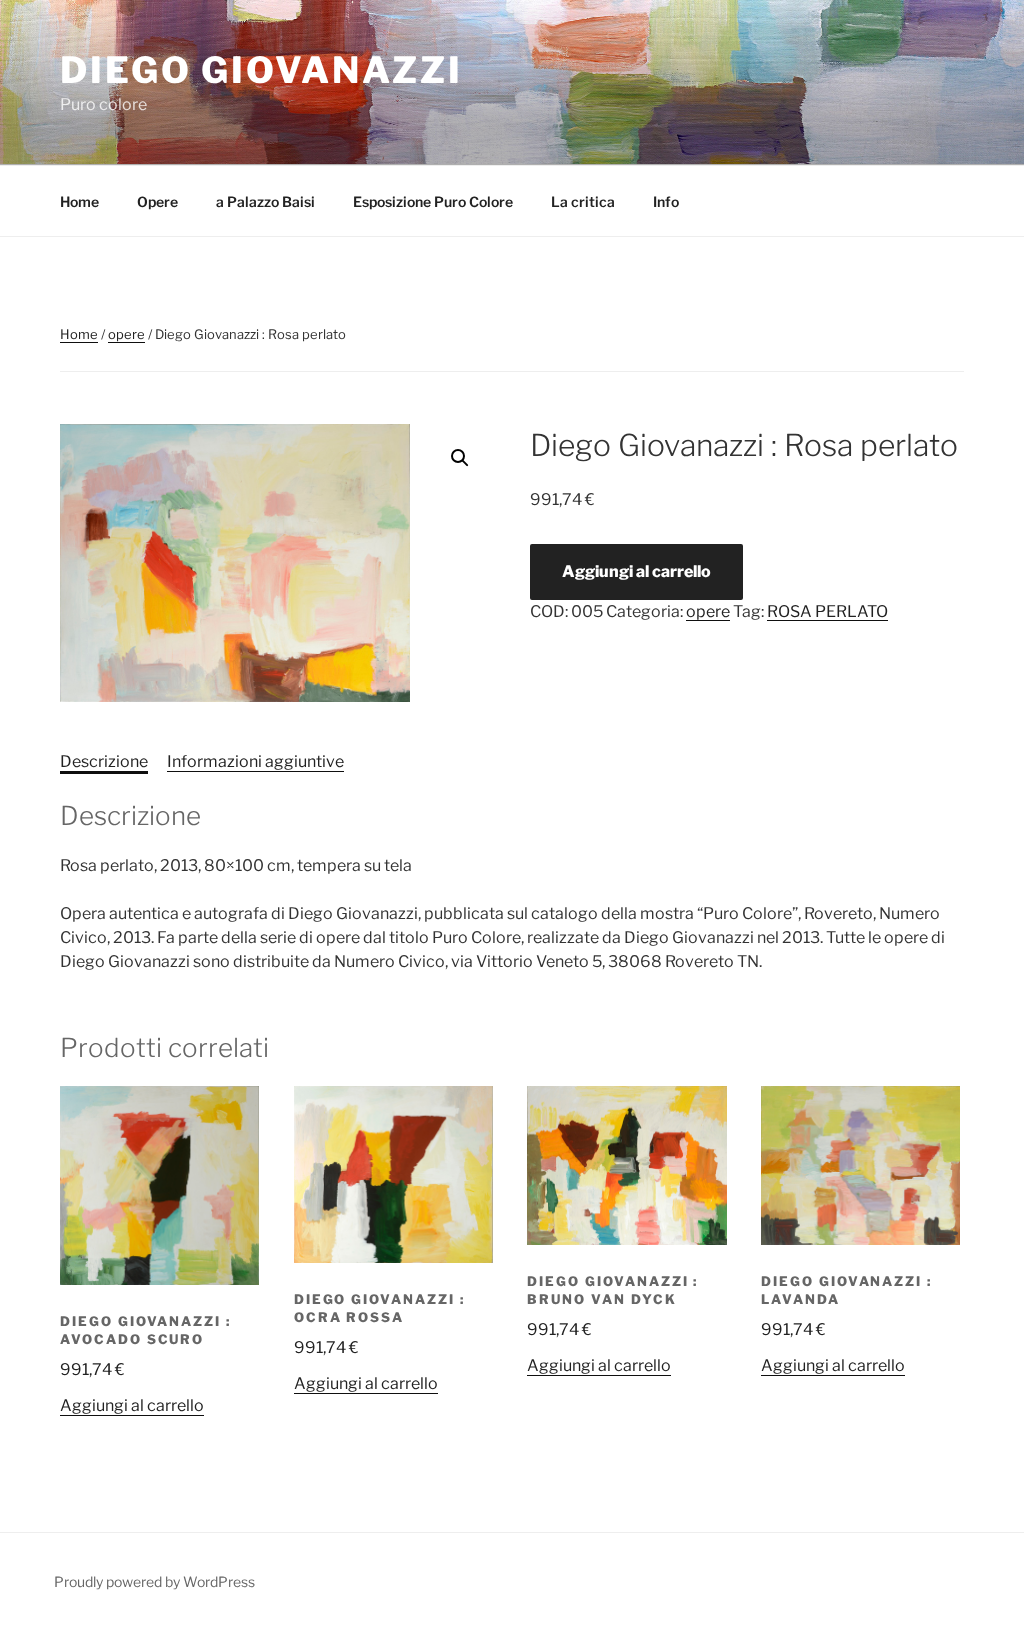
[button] (460, 458)
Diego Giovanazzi (261, 70)
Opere (157, 201)
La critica (583, 201)
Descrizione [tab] (104, 761)
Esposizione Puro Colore (433, 201)
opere (126, 334)
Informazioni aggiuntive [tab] (255, 761)
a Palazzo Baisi (265, 201)
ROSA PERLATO (827, 611)
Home (79, 201)
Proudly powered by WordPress (154, 1581)
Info (666, 201)
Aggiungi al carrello (636, 571)
